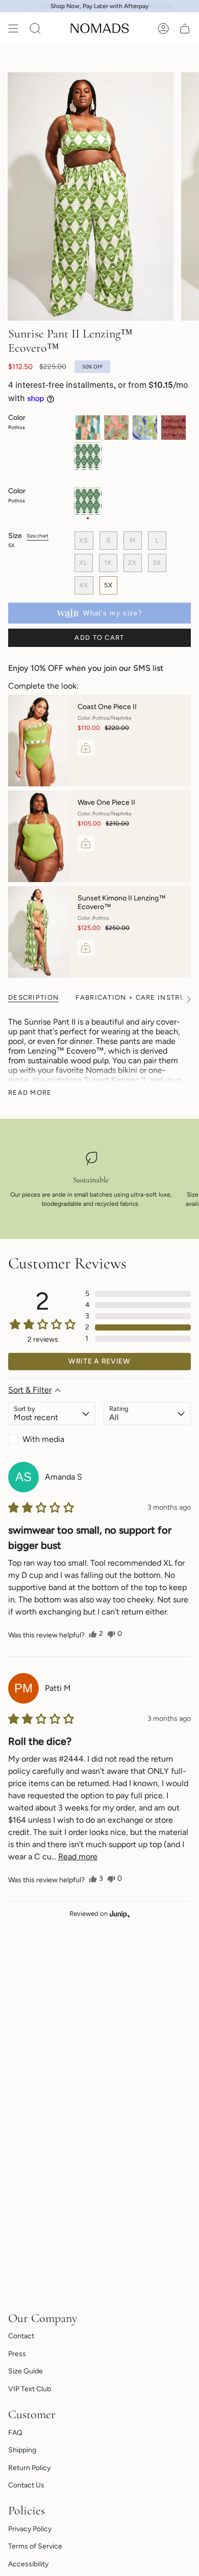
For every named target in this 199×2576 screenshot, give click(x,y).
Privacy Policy (30, 2529)
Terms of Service (35, 2546)
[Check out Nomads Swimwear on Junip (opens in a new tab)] (119, 1914)
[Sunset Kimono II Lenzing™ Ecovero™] (39, 932)
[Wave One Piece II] (39, 836)
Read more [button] (78, 1857)
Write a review (99, 1361)
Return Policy (29, 2468)
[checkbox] (52, 1439)
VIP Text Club (30, 2389)
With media (43, 1439)
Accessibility (28, 2564)
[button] (138, 1294)
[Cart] (185, 29)
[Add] (86, 748)
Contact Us (26, 2485)
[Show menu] (13, 29)
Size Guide (26, 2371)
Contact (21, 2336)
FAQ (15, 2433)
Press (17, 2354)
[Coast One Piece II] (39, 741)
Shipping (22, 2450)
